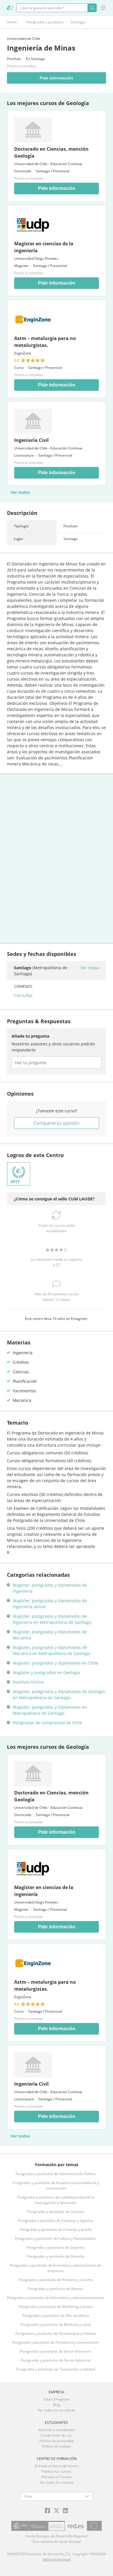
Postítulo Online (28, 1682)
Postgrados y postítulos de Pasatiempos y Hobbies (56, 2333)
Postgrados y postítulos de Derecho (56, 2256)
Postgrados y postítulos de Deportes (56, 2247)
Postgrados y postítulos (45, 22)
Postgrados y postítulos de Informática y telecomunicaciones (56, 2298)
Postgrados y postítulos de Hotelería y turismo (56, 2280)
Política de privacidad (57, 2441)
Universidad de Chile (24, 39)
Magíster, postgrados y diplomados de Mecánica (50, 1635)
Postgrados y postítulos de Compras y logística (56, 2221)
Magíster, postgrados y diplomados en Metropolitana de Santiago (50, 1710)
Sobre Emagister (57, 2399)
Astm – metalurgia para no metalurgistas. (45, 342)
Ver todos (20, 492)
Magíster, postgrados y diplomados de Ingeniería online (50, 1604)
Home (12, 22)
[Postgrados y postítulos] (10, 8)
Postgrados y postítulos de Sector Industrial (56, 2360)
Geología (78, 22)
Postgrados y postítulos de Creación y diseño (56, 2230)
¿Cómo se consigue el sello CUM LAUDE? (54, 1199)
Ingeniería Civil (31, 440)
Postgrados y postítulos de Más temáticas (56, 2316)
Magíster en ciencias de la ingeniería (44, 247)
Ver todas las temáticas (57, 2410)
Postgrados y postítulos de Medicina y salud (56, 2324)
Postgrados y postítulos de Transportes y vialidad (56, 2369)
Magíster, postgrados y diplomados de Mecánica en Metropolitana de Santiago (51, 1650)
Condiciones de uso (57, 2435)
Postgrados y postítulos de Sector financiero (56, 2351)
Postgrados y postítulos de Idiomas (56, 2289)
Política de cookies (57, 2446)
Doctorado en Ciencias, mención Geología (51, 152)
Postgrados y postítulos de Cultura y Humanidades (56, 2238)
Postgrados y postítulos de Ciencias (56, 2212)
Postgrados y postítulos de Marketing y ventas (56, 2307)
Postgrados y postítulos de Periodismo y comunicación (56, 2342)
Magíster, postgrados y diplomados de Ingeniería (50, 1588)
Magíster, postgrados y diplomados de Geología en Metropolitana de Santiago (59, 1695)
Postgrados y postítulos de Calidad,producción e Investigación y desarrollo (56, 2200)
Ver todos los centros (57, 2482)
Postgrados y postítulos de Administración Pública (56, 2174)
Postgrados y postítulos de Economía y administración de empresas (56, 2268)
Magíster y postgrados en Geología (46, 1672)
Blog (57, 2405)
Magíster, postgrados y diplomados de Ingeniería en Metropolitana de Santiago (52, 1619)
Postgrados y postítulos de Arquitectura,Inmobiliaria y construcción (56, 2185)
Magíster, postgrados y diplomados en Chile (55, 1663)
